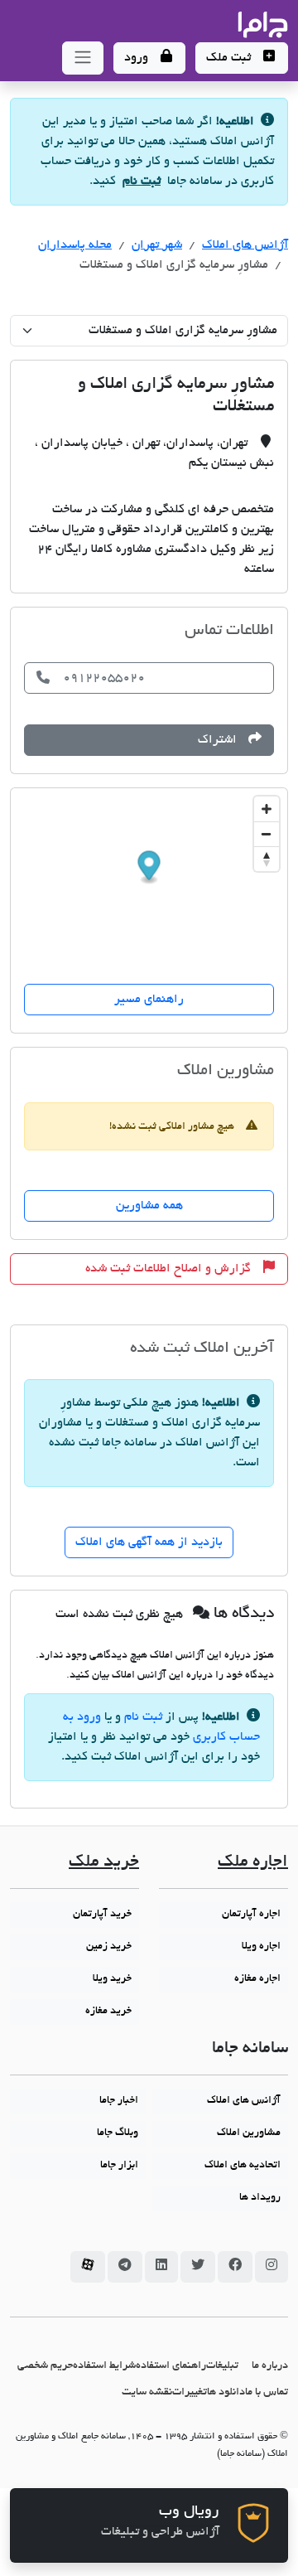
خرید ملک (104, 1863)
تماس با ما (267, 2392)
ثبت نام (142, 182)
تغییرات (190, 2392)
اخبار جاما (119, 2101)
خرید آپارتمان (102, 1915)
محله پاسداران (75, 245)
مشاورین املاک (249, 2133)
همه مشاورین (149, 1206)
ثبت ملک (230, 58)
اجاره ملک (253, 1863)
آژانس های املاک (245, 245)
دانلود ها (226, 2392)
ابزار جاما (119, 2166)
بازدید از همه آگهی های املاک (149, 1542)
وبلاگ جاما (118, 2133)
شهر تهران (157, 245)
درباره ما (270, 2366)
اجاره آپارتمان (251, 1915)
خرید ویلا (112, 1979)
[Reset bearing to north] (267, 859)
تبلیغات (222, 2366)
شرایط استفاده (104, 2366)
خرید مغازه (108, 2012)
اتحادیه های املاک (243, 2166)
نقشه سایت (147, 2392)
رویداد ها (260, 2198)
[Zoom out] (267, 834)
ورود (138, 58)
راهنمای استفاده (171, 2366)
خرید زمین (109, 1947)
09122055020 (104, 678)
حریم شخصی (45, 2366)
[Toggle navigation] (83, 58)
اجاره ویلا (261, 1947)
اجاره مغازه (257, 1979)
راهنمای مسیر (149, 1000)
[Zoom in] (267, 809)
